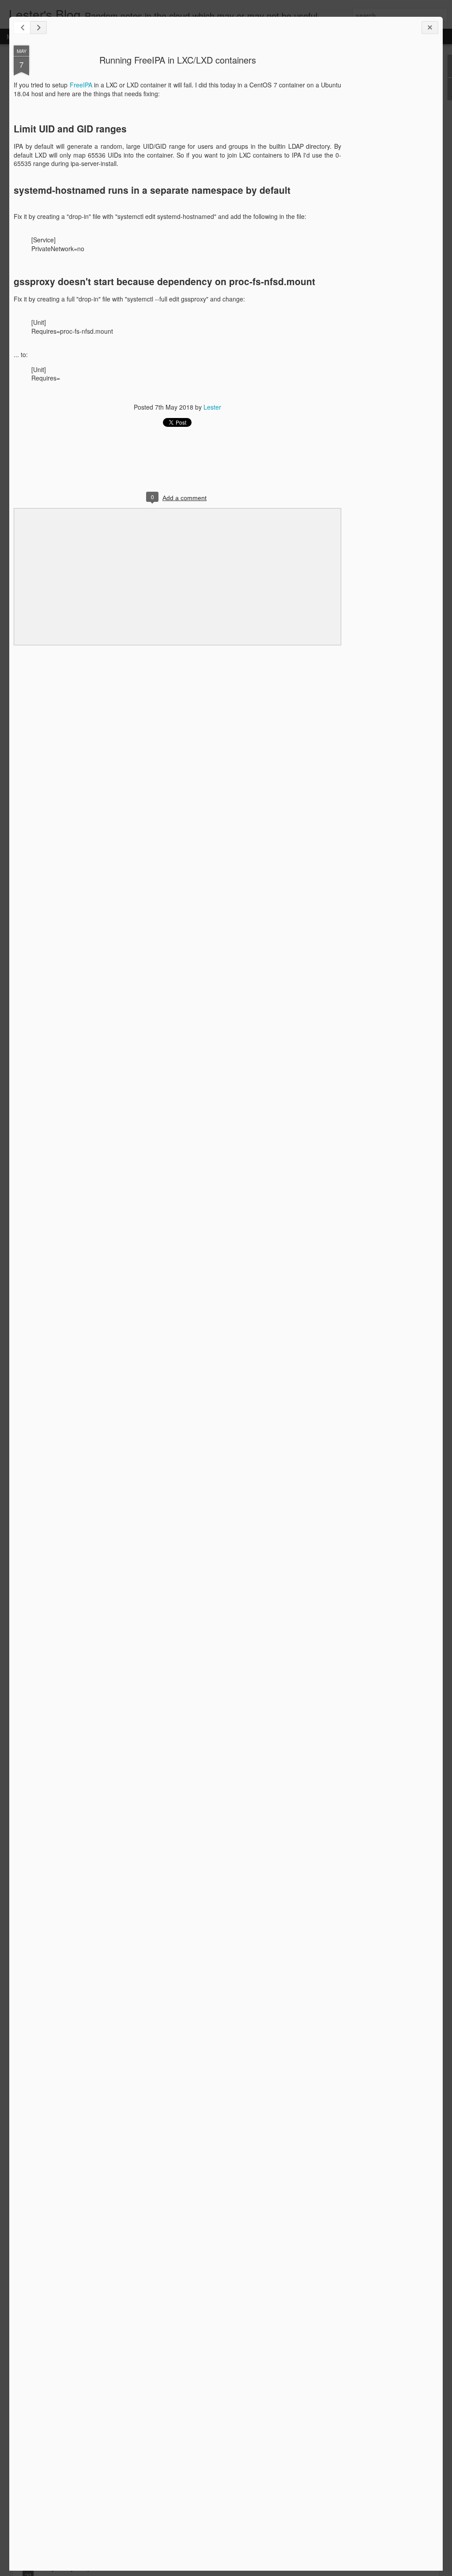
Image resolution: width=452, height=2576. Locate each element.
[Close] (430, 28)
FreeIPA (81, 85)
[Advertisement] (390, 185)
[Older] (38, 28)
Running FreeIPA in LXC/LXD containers (178, 60)
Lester (212, 407)
